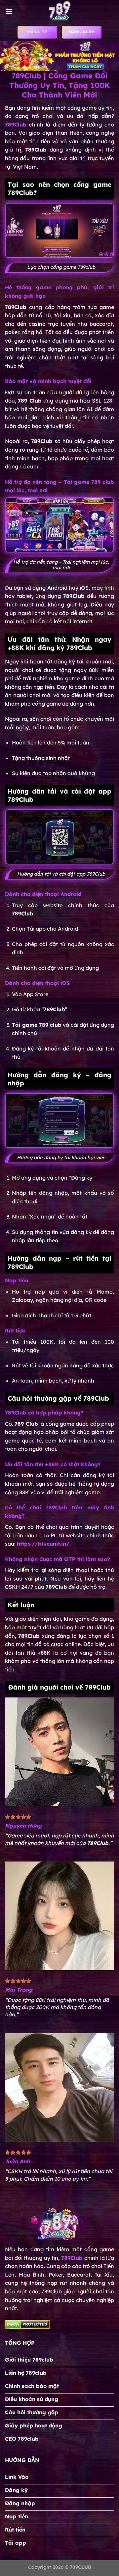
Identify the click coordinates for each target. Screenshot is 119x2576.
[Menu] (9, 11)
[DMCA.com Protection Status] (27, 2324)
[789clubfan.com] (59, 12)
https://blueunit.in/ (43, 1544)
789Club (72, 2258)
